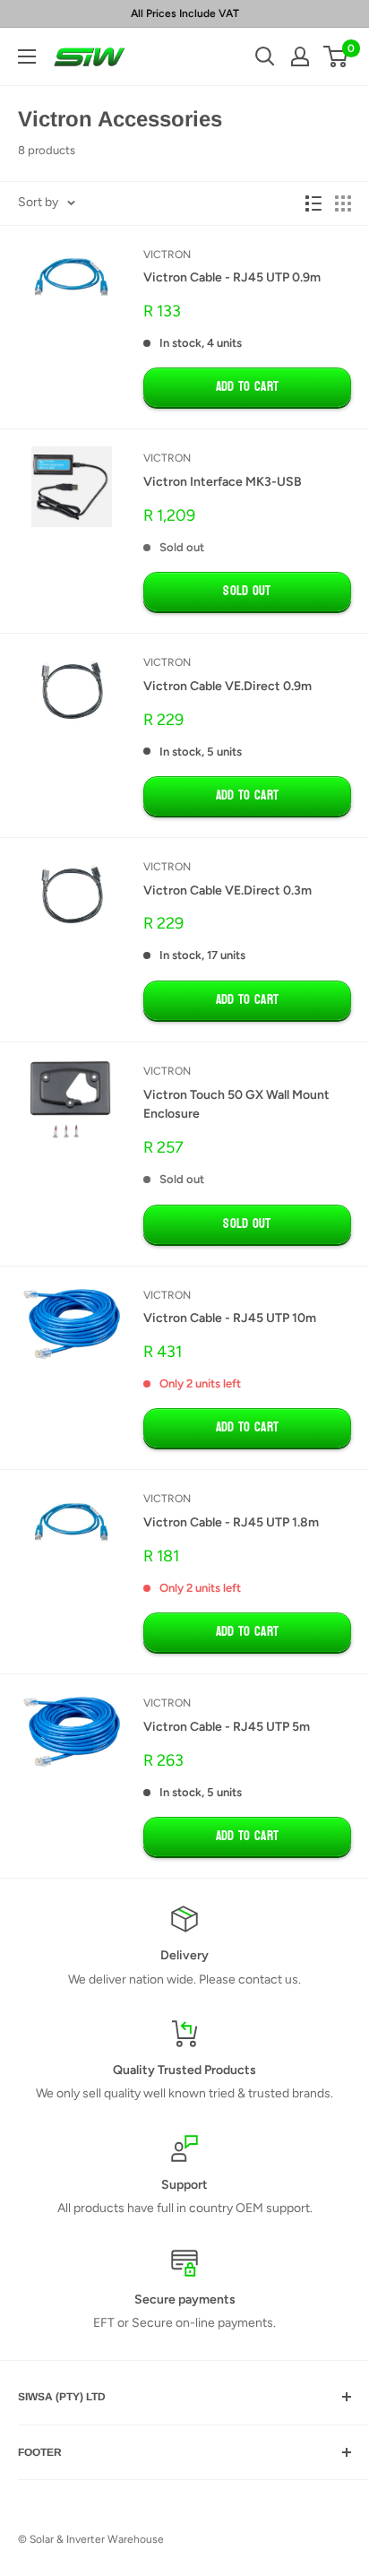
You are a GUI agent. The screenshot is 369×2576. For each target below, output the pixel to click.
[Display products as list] (313, 203)
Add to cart (247, 387)
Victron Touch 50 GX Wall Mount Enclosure (236, 1105)
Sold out (247, 591)
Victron (167, 255)
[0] (336, 56)
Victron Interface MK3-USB (223, 482)
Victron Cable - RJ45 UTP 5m (227, 1727)
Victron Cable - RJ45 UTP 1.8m (231, 1522)
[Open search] (265, 56)
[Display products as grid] (343, 203)
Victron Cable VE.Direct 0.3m (227, 890)
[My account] (300, 56)
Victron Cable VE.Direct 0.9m (227, 686)
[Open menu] (27, 56)
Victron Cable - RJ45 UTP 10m (230, 1318)
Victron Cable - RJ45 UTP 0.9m (232, 277)
